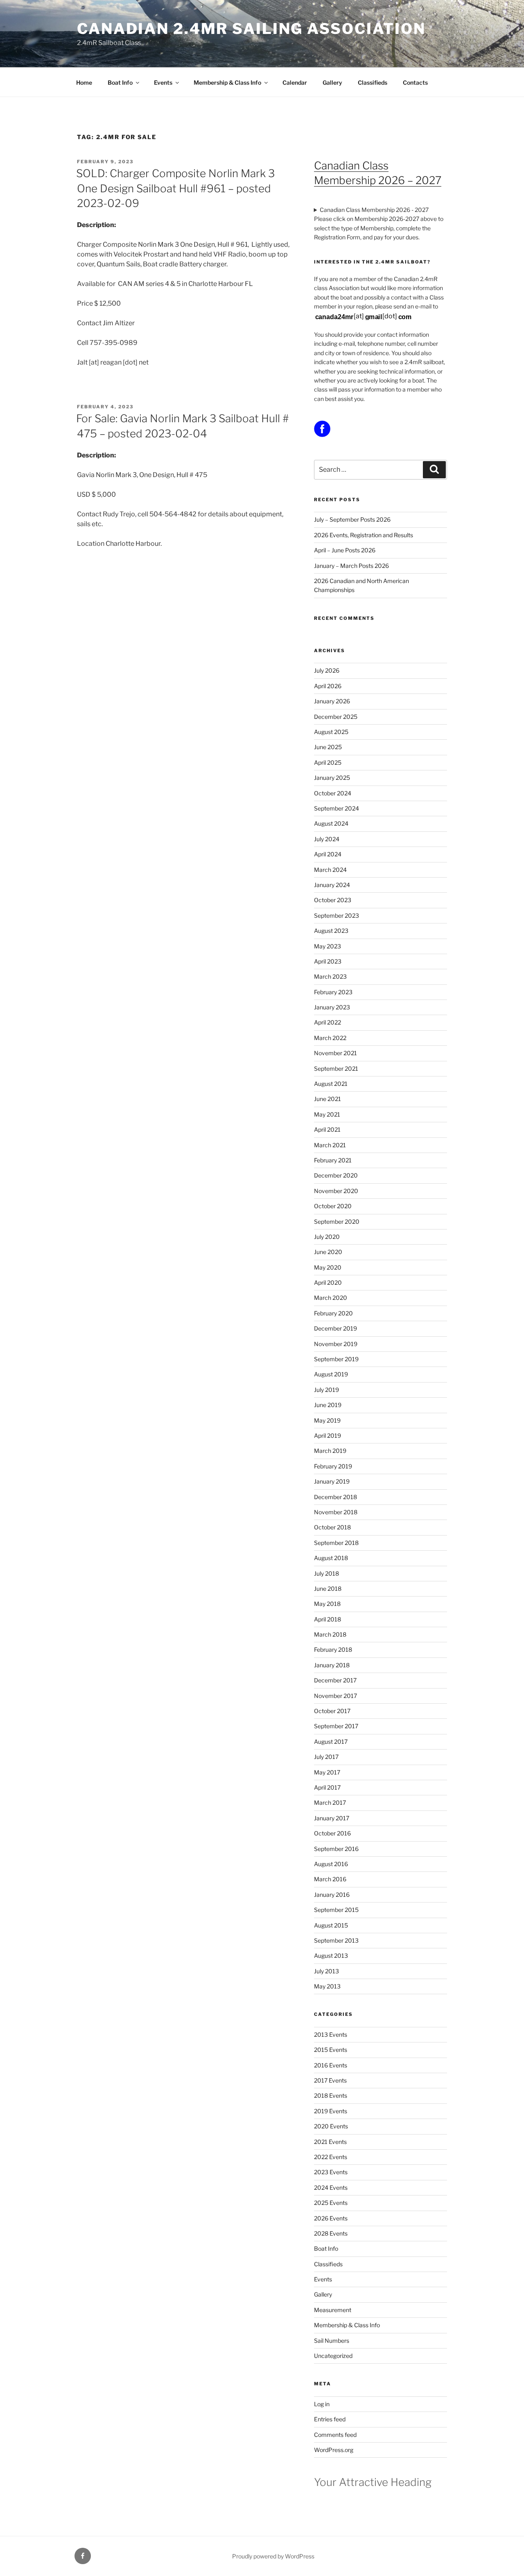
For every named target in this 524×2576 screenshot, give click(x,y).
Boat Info (120, 82)
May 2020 (328, 1267)
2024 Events (331, 2188)
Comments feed (335, 2435)
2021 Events (330, 2142)
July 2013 (326, 1971)
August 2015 (331, 1925)
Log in (322, 2404)
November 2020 (336, 1191)
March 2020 (331, 1298)
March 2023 (330, 976)
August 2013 (331, 1956)
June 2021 (327, 1099)
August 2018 (331, 1558)
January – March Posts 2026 (351, 566)
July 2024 (327, 839)
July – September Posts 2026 (352, 519)
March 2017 (330, 1803)
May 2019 (327, 1420)
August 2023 (331, 931)
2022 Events (331, 2157)
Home (84, 82)
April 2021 (327, 1129)
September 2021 (336, 1068)
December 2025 (336, 717)
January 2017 (332, 1818)
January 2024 (332, 885)
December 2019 (335, 1328)
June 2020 (328, 1252)
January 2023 (332, 1007)
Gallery (332, 82)
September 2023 (337, 915)
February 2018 (333, 1649)
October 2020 (333, 1206)
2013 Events (331, 2034)
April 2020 (328, 1282)
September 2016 (336, 1849)
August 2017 (331, 1742)
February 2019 (333, 1466)
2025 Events (331, 2203)
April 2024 (328, 854)
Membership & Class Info (227, 82)
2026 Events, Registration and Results (364, 535)
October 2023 (333, 900)
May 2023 (327, 946)
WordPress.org (334, 2450)
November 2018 (336, 1512)
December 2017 (335, 1680)
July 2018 (326, 1573)
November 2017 (335, 1696)
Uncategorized (333, 2356)
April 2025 (328, 762)
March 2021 (330, 1145)
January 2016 (332, 1895)
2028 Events (331, 2233)
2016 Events (331, 2065)
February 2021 (333, 1160)
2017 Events (330, 2080)
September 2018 (336, 1543)
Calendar (295, 82)
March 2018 (330, 1634)
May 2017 (327, 1772)
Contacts (415, 82)
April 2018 (327, 1619)
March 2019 (330, 1451)
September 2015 (336, 1910)
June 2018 (328, 1589)
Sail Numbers (332, 2341)
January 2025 (332, 778)
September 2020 (337, 1222)
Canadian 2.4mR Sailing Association (251, 29)
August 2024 (331, 823)
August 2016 (331, 1864)
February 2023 (333, 992)
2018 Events (331, 2095)
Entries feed (330, 2419)
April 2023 (328, 961)
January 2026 (332, 701)
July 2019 (326, 1390)
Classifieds (373, 82)
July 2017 (326, 1757)
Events (163, 82)
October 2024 (333, 793)
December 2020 (336, 1175)
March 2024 (330, 870)
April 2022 (327, 1022)
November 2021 (335, 1053)
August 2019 (331, 1374)
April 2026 (328, 686)
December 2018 (335, 1497)
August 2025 (331, 732)
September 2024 (337, 808)
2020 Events (331, 2126)
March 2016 (330, 1879)
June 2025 (328, 747)
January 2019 (332, 1481)
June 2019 (328, 1405)
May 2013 (327, 1986)
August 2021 (331, 1084)
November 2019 (336, 1344)
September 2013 (336, 1940)
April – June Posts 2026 (345, 550)
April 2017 (327, 1787)
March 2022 (330, 1038)
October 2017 (332, 1711)
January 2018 (332, 1665)
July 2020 (327, 1237)
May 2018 (327, 1604)
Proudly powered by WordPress (273, 2556)
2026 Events (331, 2218)
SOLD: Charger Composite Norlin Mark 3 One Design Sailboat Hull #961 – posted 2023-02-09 (175, 188)
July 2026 (327, 670)
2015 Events (331, 2050)
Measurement (333, 2310)
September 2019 (336, 1359)
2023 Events (331, 2172)
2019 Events (331, 2111)
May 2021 (327, 1114)
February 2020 (333, 1313)
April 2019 (327, 1435)
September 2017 (336, 1726)
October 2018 (332, 1527)
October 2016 (332, 1833)
